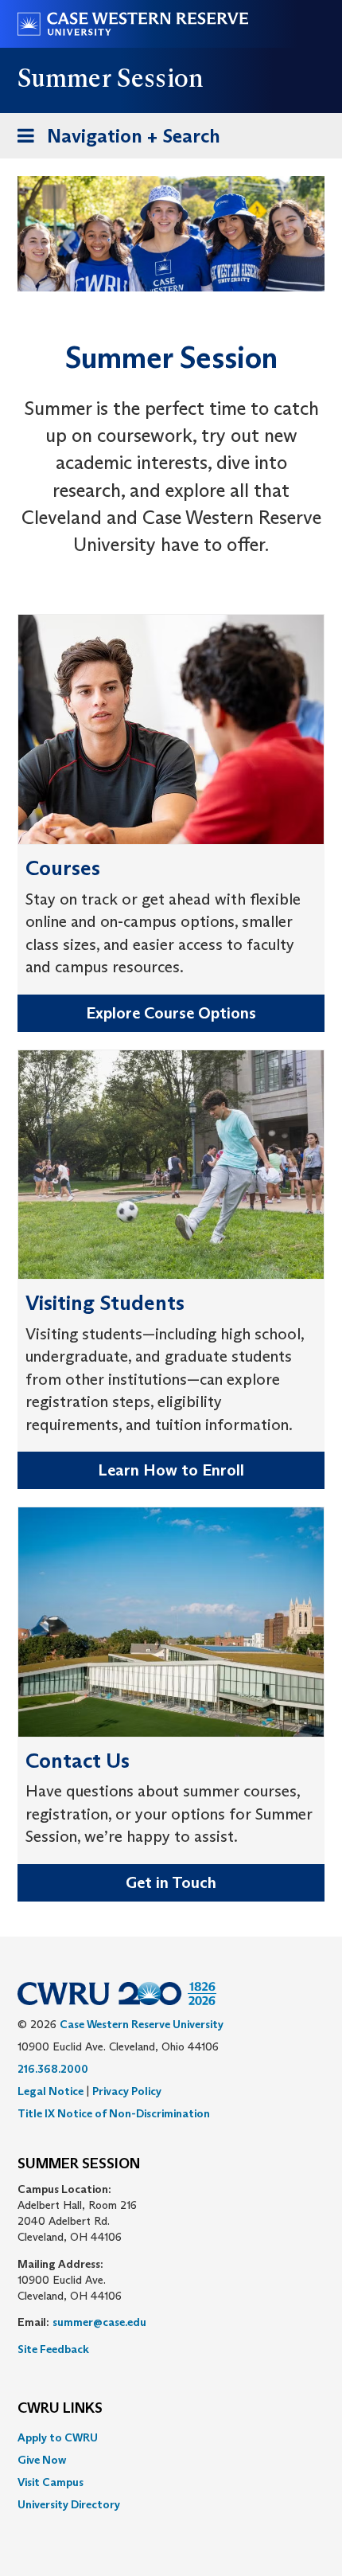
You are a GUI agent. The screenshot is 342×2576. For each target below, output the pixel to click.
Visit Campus (51, 2482)
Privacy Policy (127, 2091)
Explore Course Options (171, 1013)
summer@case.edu (99, 2322)
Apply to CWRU (58, 2437)
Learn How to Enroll (171, 1470)
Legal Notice (51, 2091)
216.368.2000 (53, 2069)
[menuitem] (171, 2437)
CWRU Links (60, 2409)
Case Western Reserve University (142, 2024)
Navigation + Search (114, 141)
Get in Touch (171, 1882)
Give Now (42, 2460)
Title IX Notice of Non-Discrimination (114, 2113)
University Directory (69, 2504)
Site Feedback (53, 2349)
